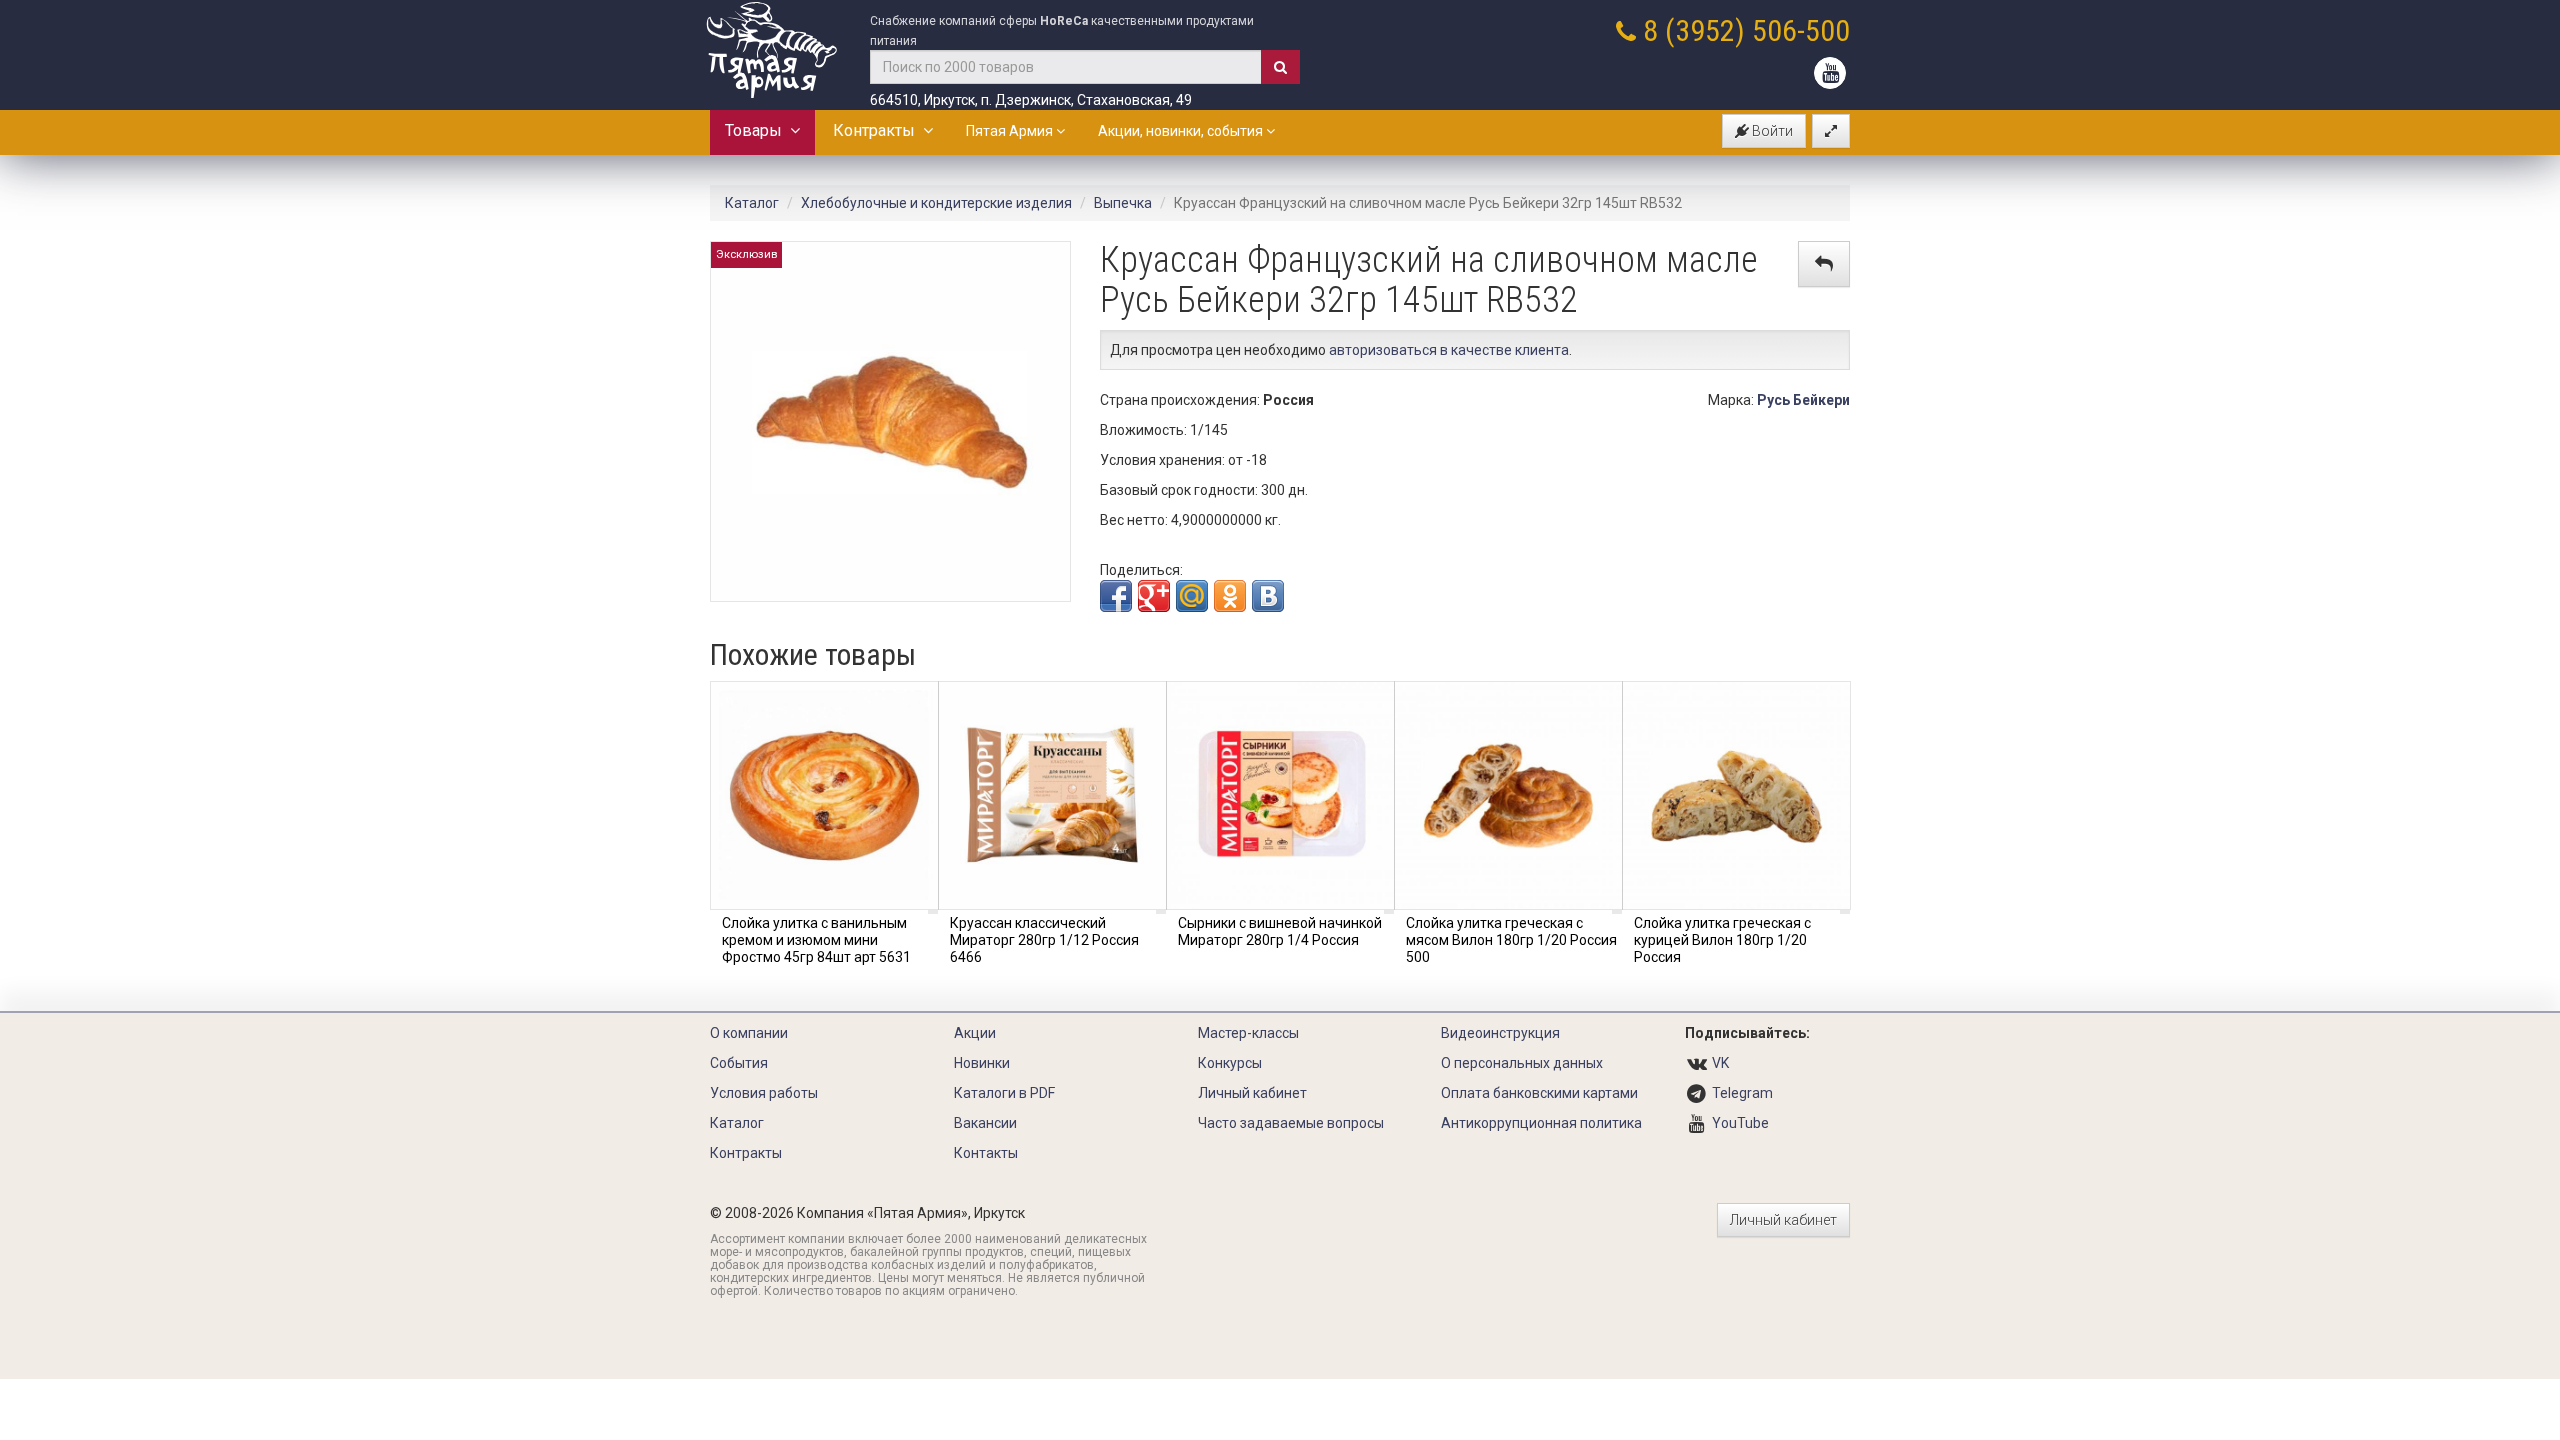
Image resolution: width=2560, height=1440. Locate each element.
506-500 (1801, 30)
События (739, 1063)
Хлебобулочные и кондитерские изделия (936, 203)
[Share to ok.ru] (1230, 596)
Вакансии (985, 1123)
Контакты (986, 1153)
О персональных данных (1522, 1063)
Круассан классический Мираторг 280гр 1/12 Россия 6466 (1044, 940)
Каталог (752, 203)
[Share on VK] (1268, 596)
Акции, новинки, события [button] (1182, 131)
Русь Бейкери (1803, 400)
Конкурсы (1230, 1063)
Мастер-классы (1248, 1033)
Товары (757, 130)
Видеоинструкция (1500, 1033)
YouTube (1740, 1123)
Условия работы (764, 1093)
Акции (975, 1033)
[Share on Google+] (1154, 596)
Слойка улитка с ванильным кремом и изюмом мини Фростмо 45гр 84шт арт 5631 (816, 940)
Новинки (982, 1063)
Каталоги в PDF (1004, 1093)
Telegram (1742, 1093)
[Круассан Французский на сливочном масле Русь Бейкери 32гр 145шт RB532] (890, 420)
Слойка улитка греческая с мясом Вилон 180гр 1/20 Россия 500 (1511, 940)
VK (1720, 1063)
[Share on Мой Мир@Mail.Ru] (1192, 596)
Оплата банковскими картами (1539, 1093)
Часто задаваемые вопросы (1291, 1123)
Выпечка (1123, 203)
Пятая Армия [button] (1011, 131)
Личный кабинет (1252, 1093)
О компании (749, 1033)
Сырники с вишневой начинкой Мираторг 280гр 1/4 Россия (1280, 931)
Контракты (878, 130)
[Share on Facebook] (1116, 596)
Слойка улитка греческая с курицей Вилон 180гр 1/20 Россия (1722, 940)
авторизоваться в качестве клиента (1449, 350)
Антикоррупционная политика (1541, 1123)
